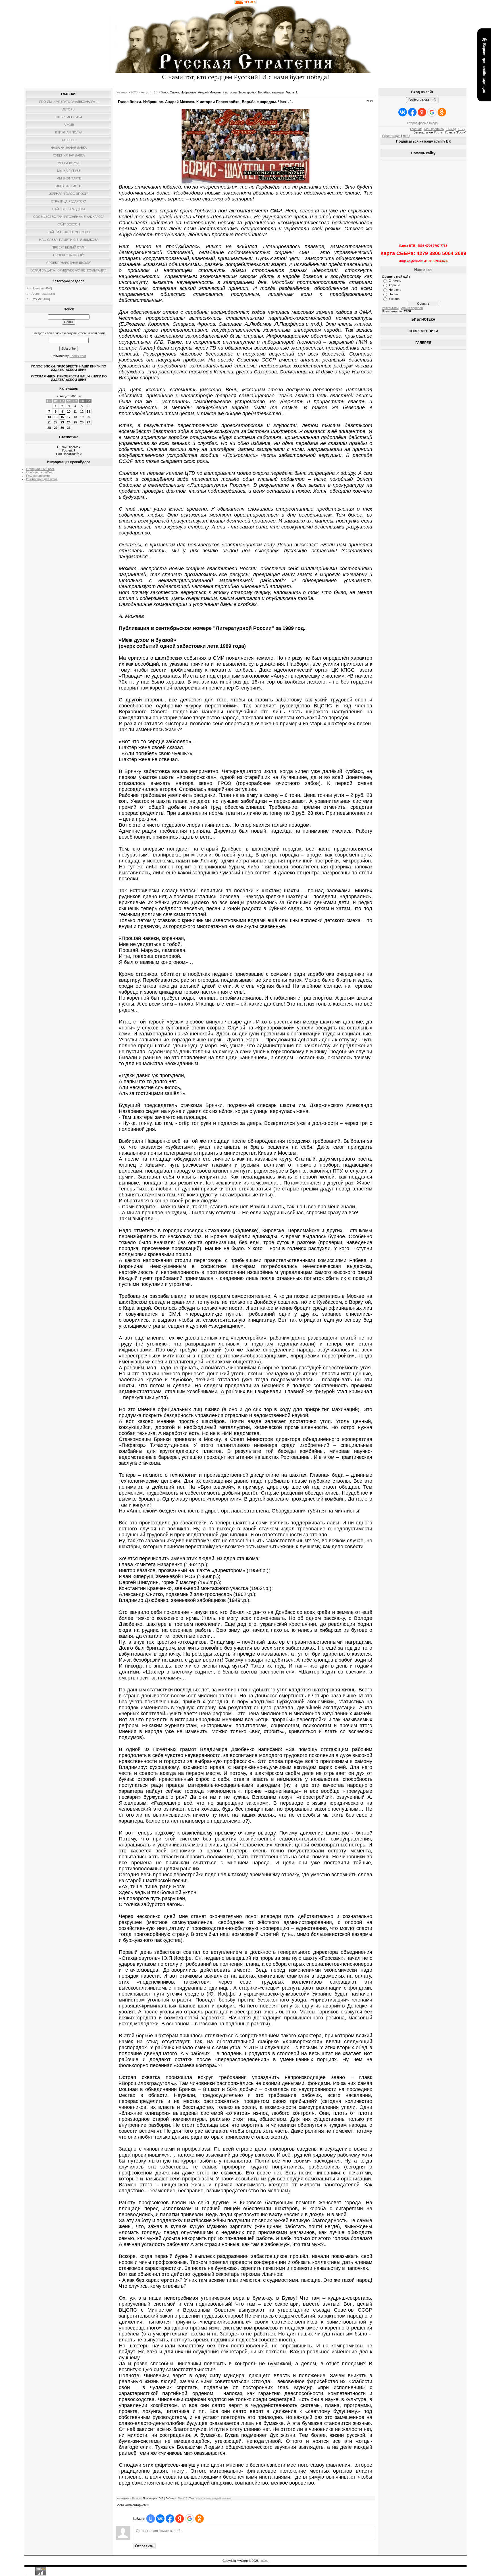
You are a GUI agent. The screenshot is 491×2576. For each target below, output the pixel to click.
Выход (451, 129)
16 (62, 417)
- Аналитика (38, 294)
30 (62, 428)
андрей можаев (221, 2498)
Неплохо (395, 290)
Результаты (390, 308)
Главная (121, 92)
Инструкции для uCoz (42, 479)
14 (49, 417)
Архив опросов (412, 308)
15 (56, 417)
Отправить (144, 2546)
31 (69, 428)
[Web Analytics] (246, 3)
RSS (461, 129)
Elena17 (182, 2498)
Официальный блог (40, 469)
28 (49, 428)
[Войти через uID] (151, 2519)
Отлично (395, 281)
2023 (134, 92)
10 (69, 411)
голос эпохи (203, 2498)
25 (75, 422)
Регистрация (391, 136)
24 (69, 422)
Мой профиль (434, 129)
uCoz (265, 2561)
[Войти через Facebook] (170, 2519)
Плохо (393, 294)
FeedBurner (78, 356)
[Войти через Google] (190, 2519)
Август (146, 92)
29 (56, 428)
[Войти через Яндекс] (180, 2519)
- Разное (36, 299)
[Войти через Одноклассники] (199, 2519)
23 (62, 422)
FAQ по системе (38, 476)
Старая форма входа (422, 123)
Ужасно (394, 299)
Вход (406, 136)
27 (88, 422)
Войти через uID (422, 100)
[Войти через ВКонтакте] (160, 2519)
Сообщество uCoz (39, 472)
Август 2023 (69, 396)
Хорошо (394, 285)
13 (88, 411)
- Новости (37, 288)
